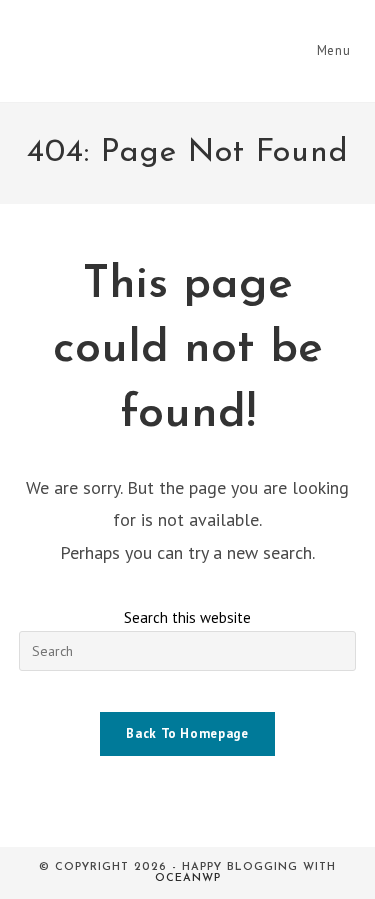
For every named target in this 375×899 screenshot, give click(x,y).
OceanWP (188, 878)
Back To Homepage (187, 733)
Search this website (187, 617)
